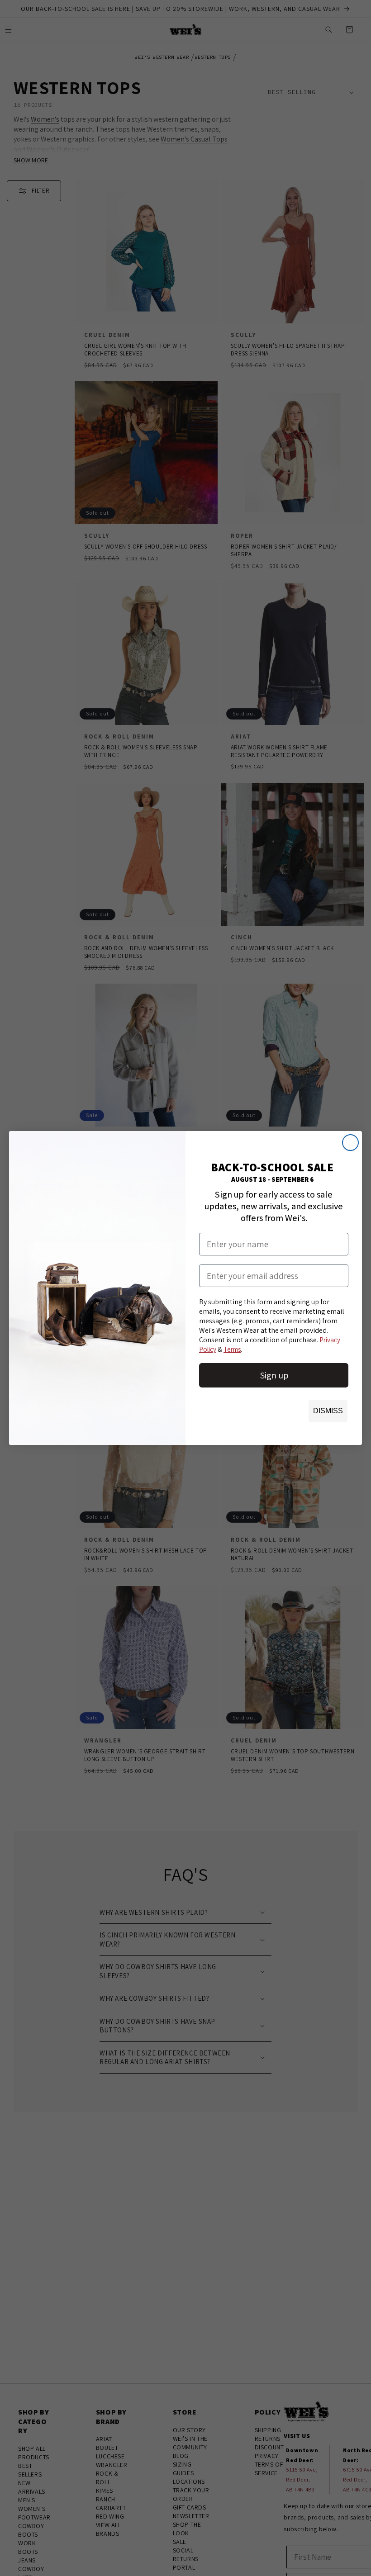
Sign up (274, 1375)
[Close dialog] (350, 1143)
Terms (232, 1349)
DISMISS (328, 1411)
